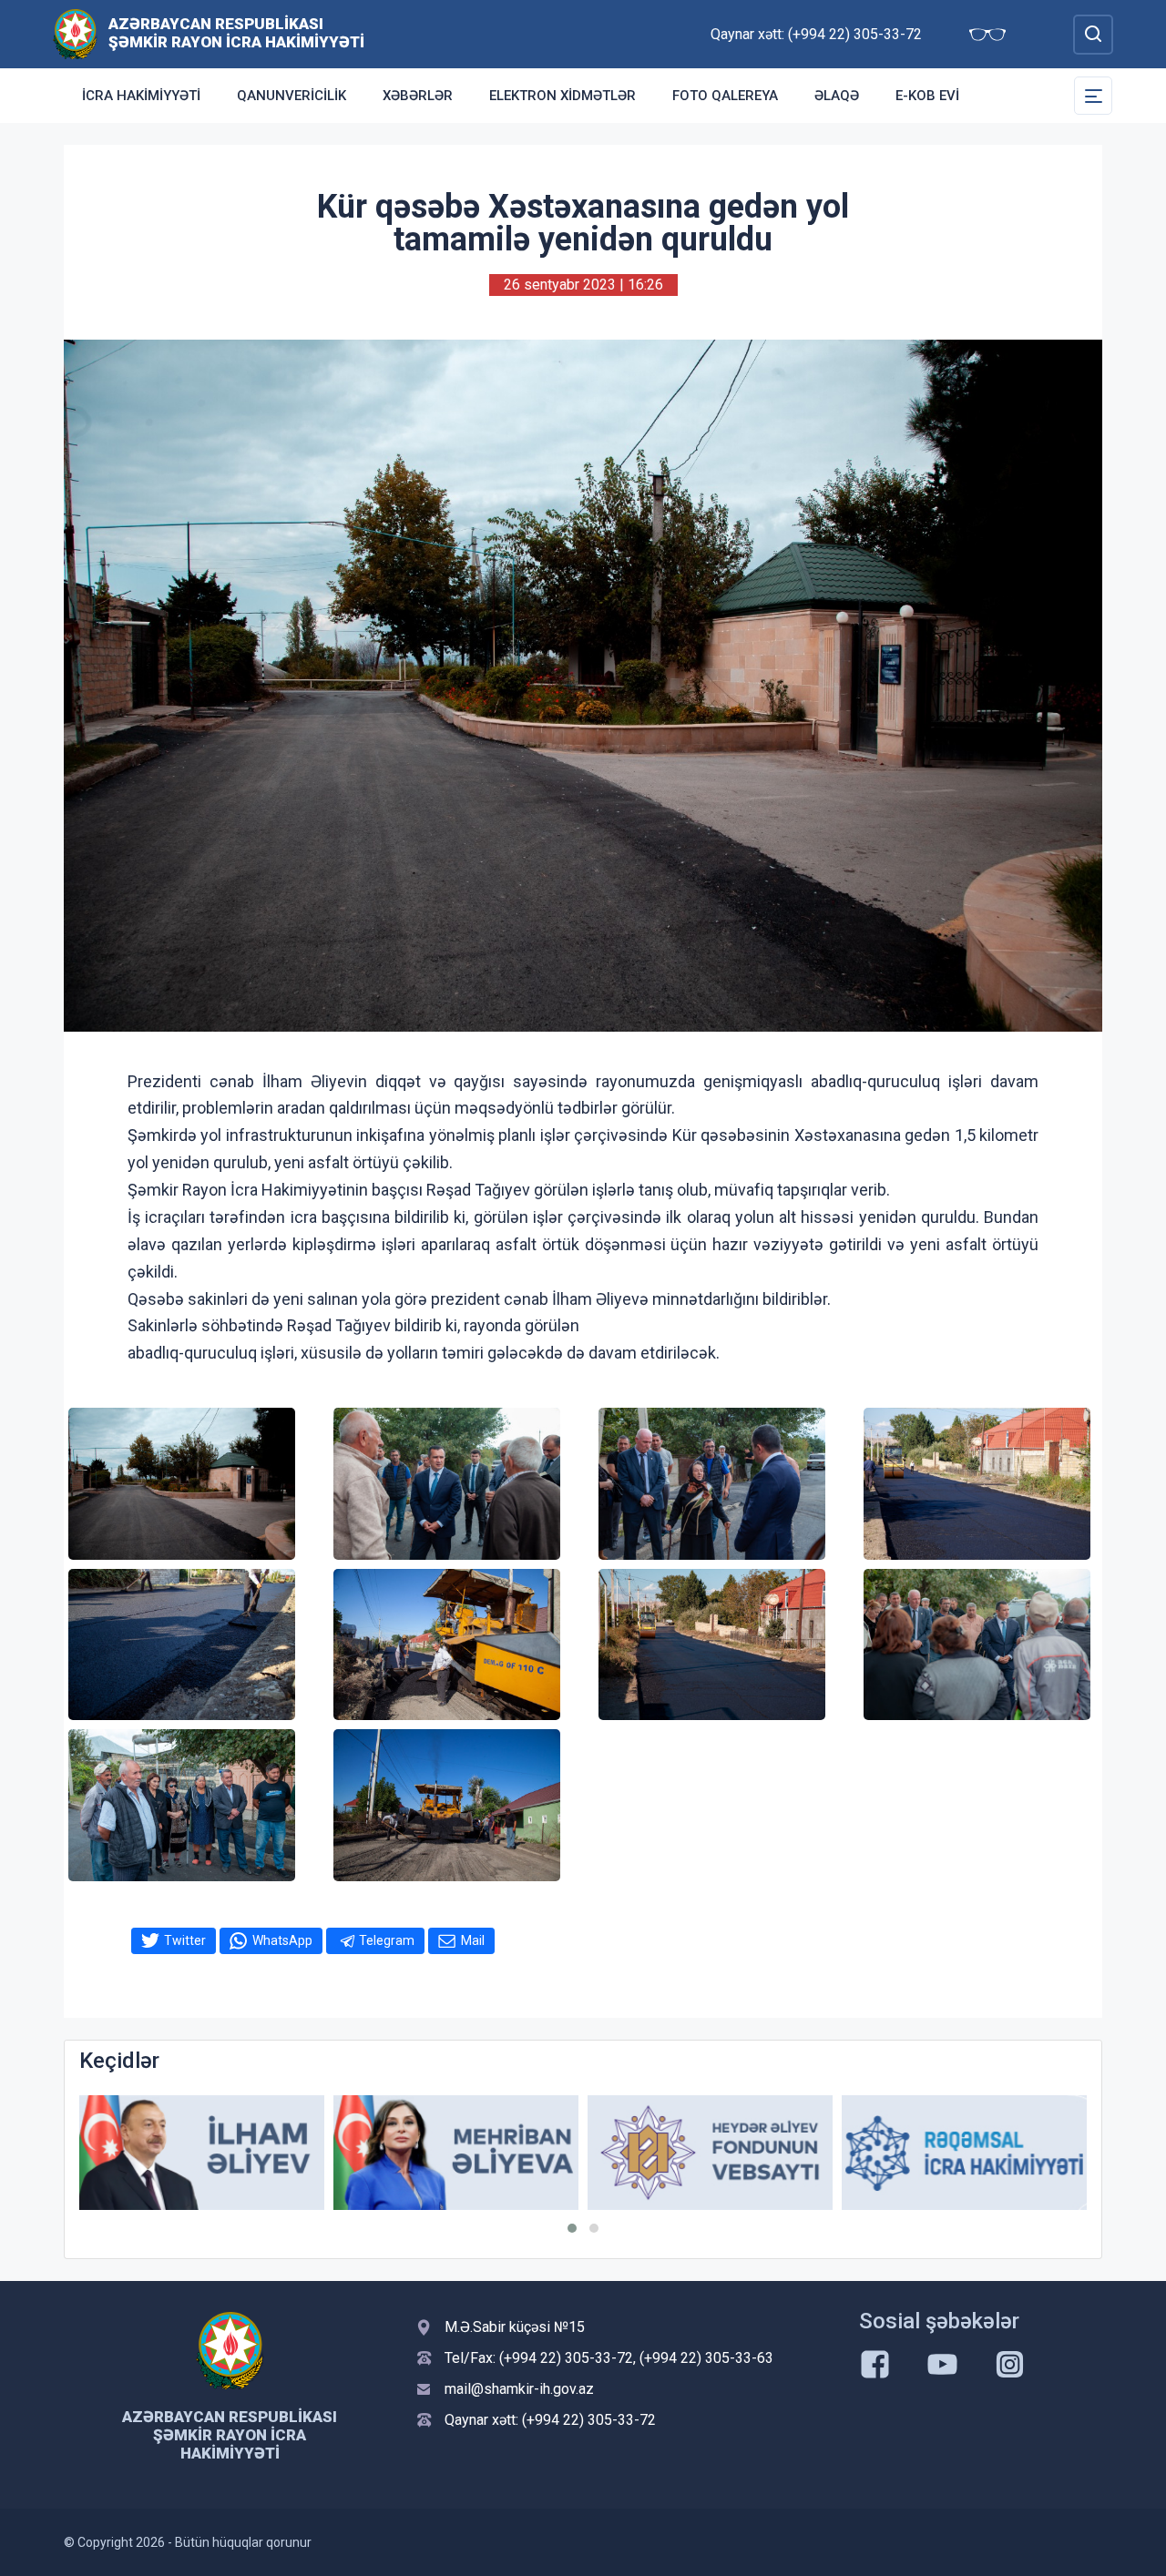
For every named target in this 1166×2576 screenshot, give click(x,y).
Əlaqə (837, 96)
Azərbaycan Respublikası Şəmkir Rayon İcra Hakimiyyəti (236, 33)
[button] (572, 2228)
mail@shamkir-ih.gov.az (519, 2389)
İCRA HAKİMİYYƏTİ (141, 96)
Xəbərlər (418, 96)
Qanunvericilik (291, 96)
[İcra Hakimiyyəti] (75, 33)
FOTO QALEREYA (725, 96)
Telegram (387, 1940)
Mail (473, 1940)
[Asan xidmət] (971, 2153)
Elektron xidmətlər (563, 96)
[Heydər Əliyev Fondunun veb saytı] (462, 2153)
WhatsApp (282, 1940)
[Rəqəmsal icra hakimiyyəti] (716, 2153)
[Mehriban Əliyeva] (208, 2153)
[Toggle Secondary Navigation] (1093, 96)
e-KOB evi (927, 96)
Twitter (185, 1940)
